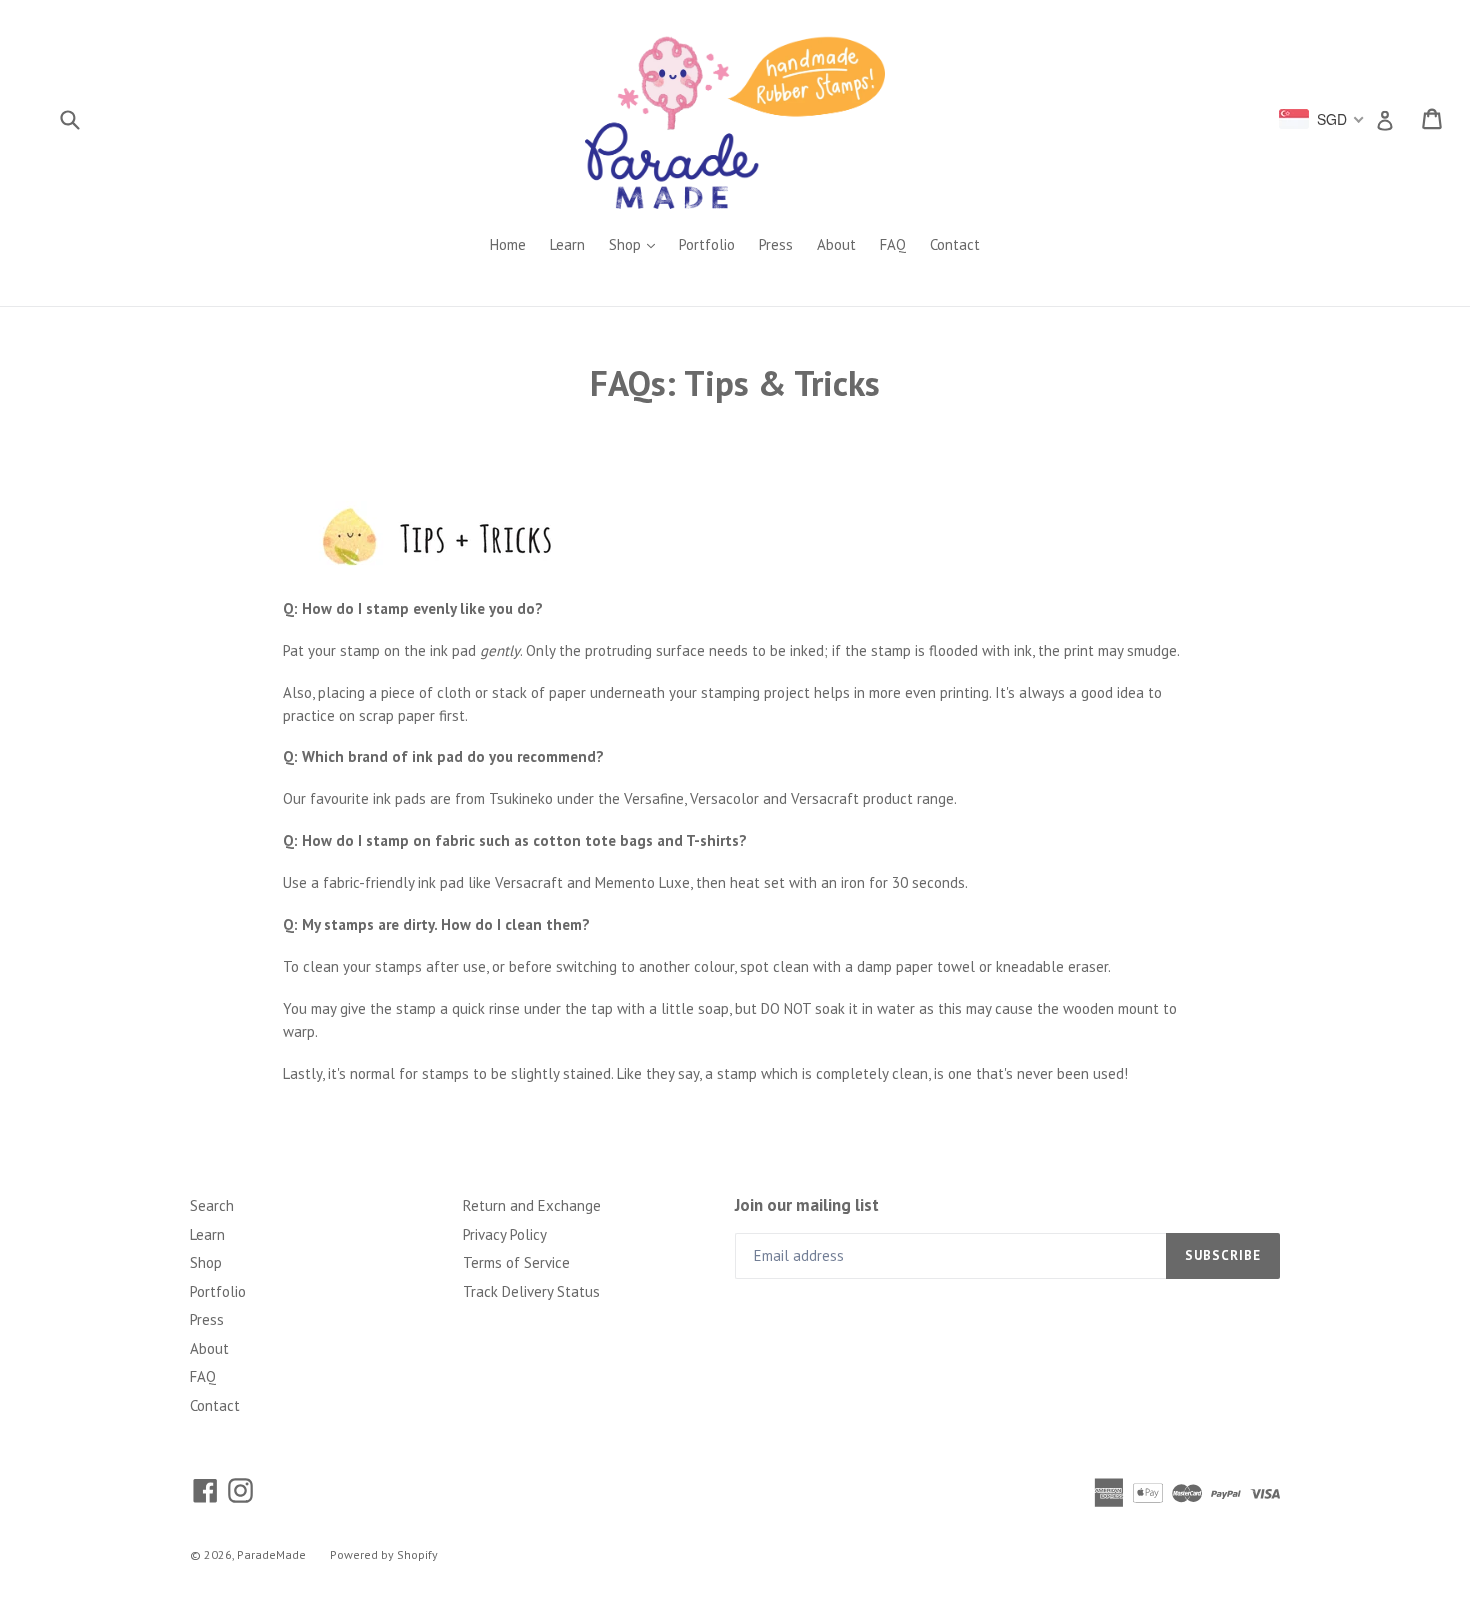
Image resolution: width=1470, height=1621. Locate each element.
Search (212, 1205)
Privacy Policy (505, 1234)
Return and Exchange (532, 1205)
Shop (637, 244)
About (836, 244)
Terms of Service (516, 1262)
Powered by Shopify (384, 1554)
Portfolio (707, 244)
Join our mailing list (807, 1205)
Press (776, 244)
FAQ (893, 244)
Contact (955, 244)
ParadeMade (271, 1554)
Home (508, 244)
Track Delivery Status (531, 1291)
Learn (567, 244)
